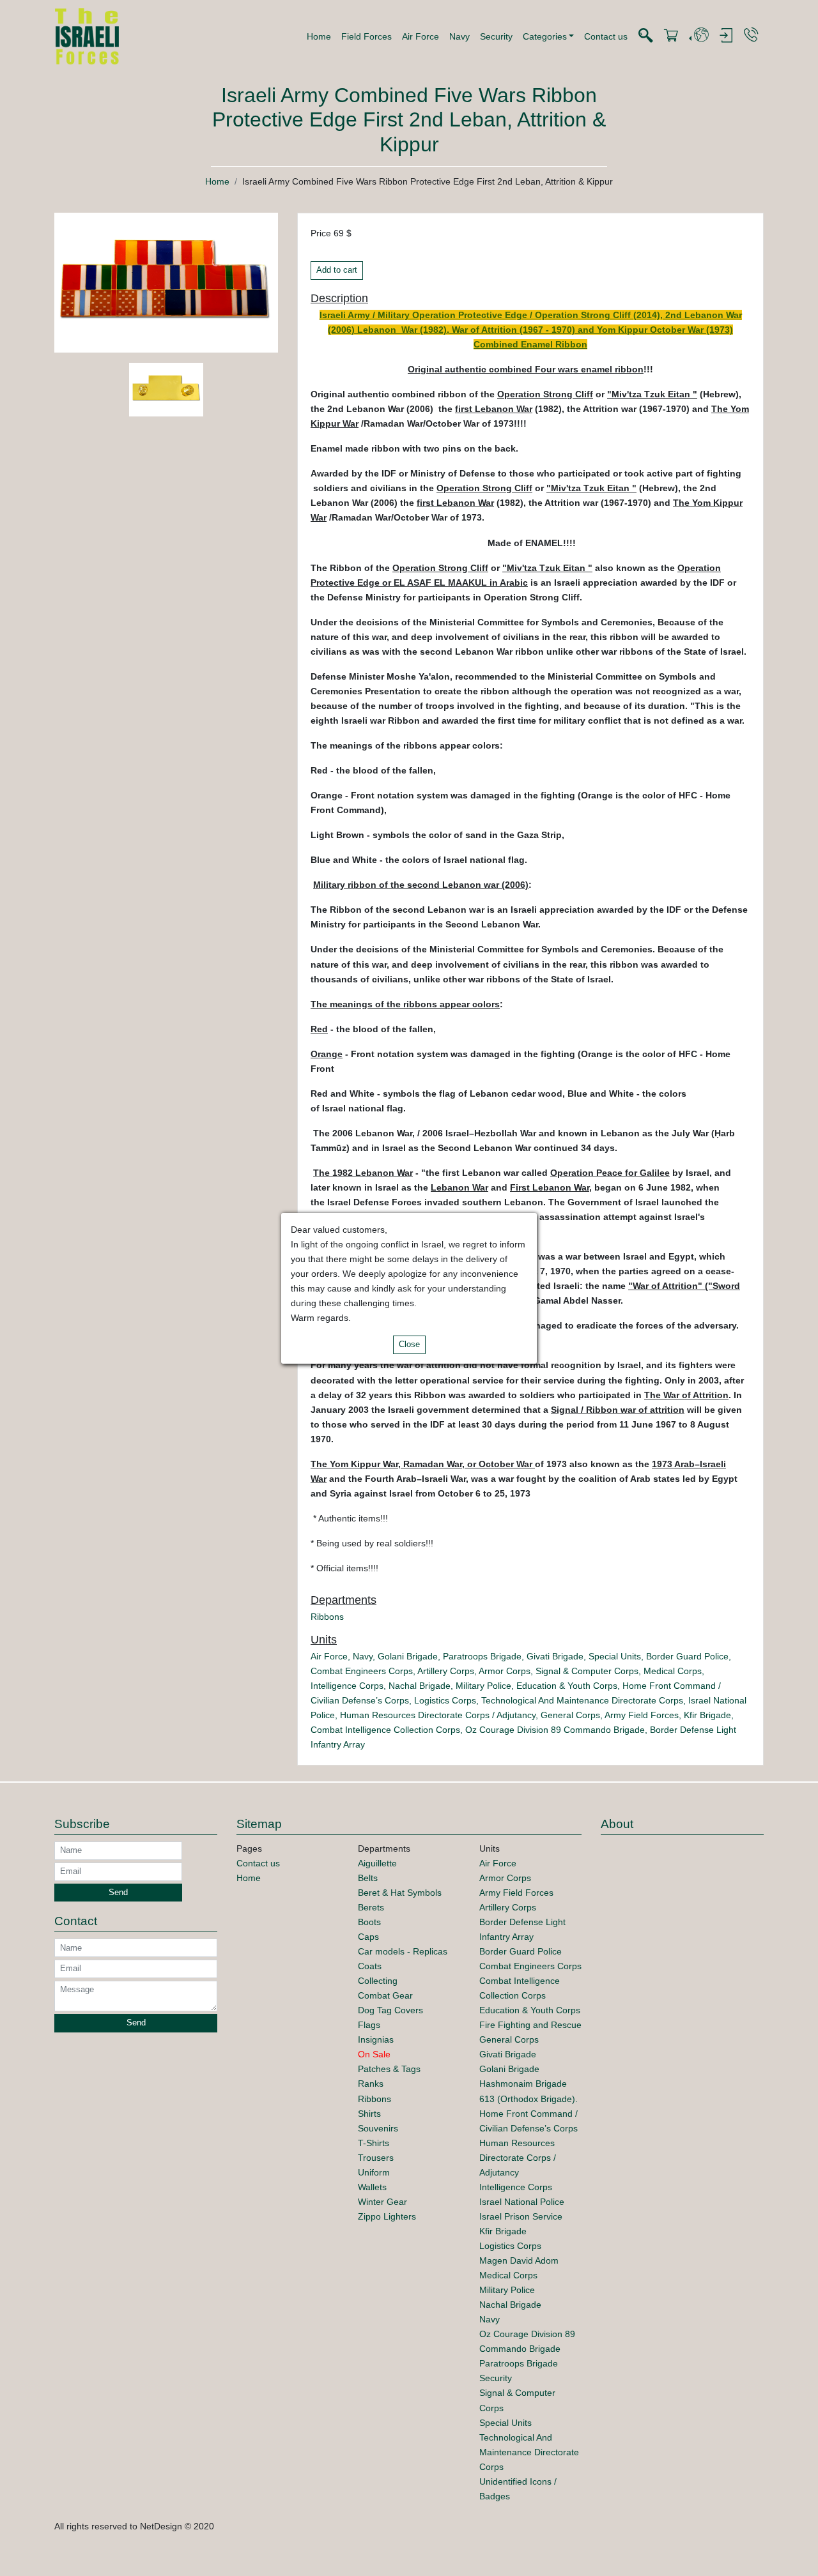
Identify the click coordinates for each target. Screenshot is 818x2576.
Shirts (369, 2114)
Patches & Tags (389, 2069)
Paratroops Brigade (482, 1656)
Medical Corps (673, 1671)
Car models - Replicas (403, 1951)
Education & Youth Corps (567, 1686)
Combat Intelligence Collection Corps (385, 1730)
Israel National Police (522, 2202)
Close (409, 1345)
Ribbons (327, 1617)
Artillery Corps (446, 1671)
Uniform (374, 2172)
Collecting (378, 1981)
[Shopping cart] (671, 36)
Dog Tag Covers (390, 2010)
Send (118, 1893)
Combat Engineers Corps (362, 1671)
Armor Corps (505, 1671)
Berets (371, 1907)
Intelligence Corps (347, 1686)
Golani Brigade (408, 1656)
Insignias (376, 2039)
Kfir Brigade (707, 1715)
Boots (369, 1922)
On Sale (374, 2054)
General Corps (570, 1715)
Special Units (615, 1656)
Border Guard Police (687, 1656)
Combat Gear (385, 1995)
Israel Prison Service (521, 2216)
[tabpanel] (166, 392)
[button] (549, 36)
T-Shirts (374, 2143)
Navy (459, 36)
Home (319, 36)
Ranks (371, 2084)
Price (321, 233)
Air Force (421, 36)
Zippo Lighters (387, 2216)
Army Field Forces (642, 1715)
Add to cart (337, 270)
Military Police (483, 1686)
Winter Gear (382, 2202)
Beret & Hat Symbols (400, 1893)
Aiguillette (377, 1863)
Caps (368, 1937)
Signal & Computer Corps (587, 1671)
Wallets (372, 2187)
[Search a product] (645, 36)
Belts (368, 1878)
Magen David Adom (519, 2260)
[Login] (726, 36)
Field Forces (367, 36)
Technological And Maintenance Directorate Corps (582, 1700)
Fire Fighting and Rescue (530, 2025)
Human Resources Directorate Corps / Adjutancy (438, 1715)
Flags (369, 2025)
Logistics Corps (445, 1700)
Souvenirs (378, 2128)
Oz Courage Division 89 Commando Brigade (555, 1730)
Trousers (376, 2158)
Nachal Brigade (420, 1686)
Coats (370, 1966)
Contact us (606, 36)
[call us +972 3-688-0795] (751, 35)
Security (496, 36)
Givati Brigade (555, 1656)
